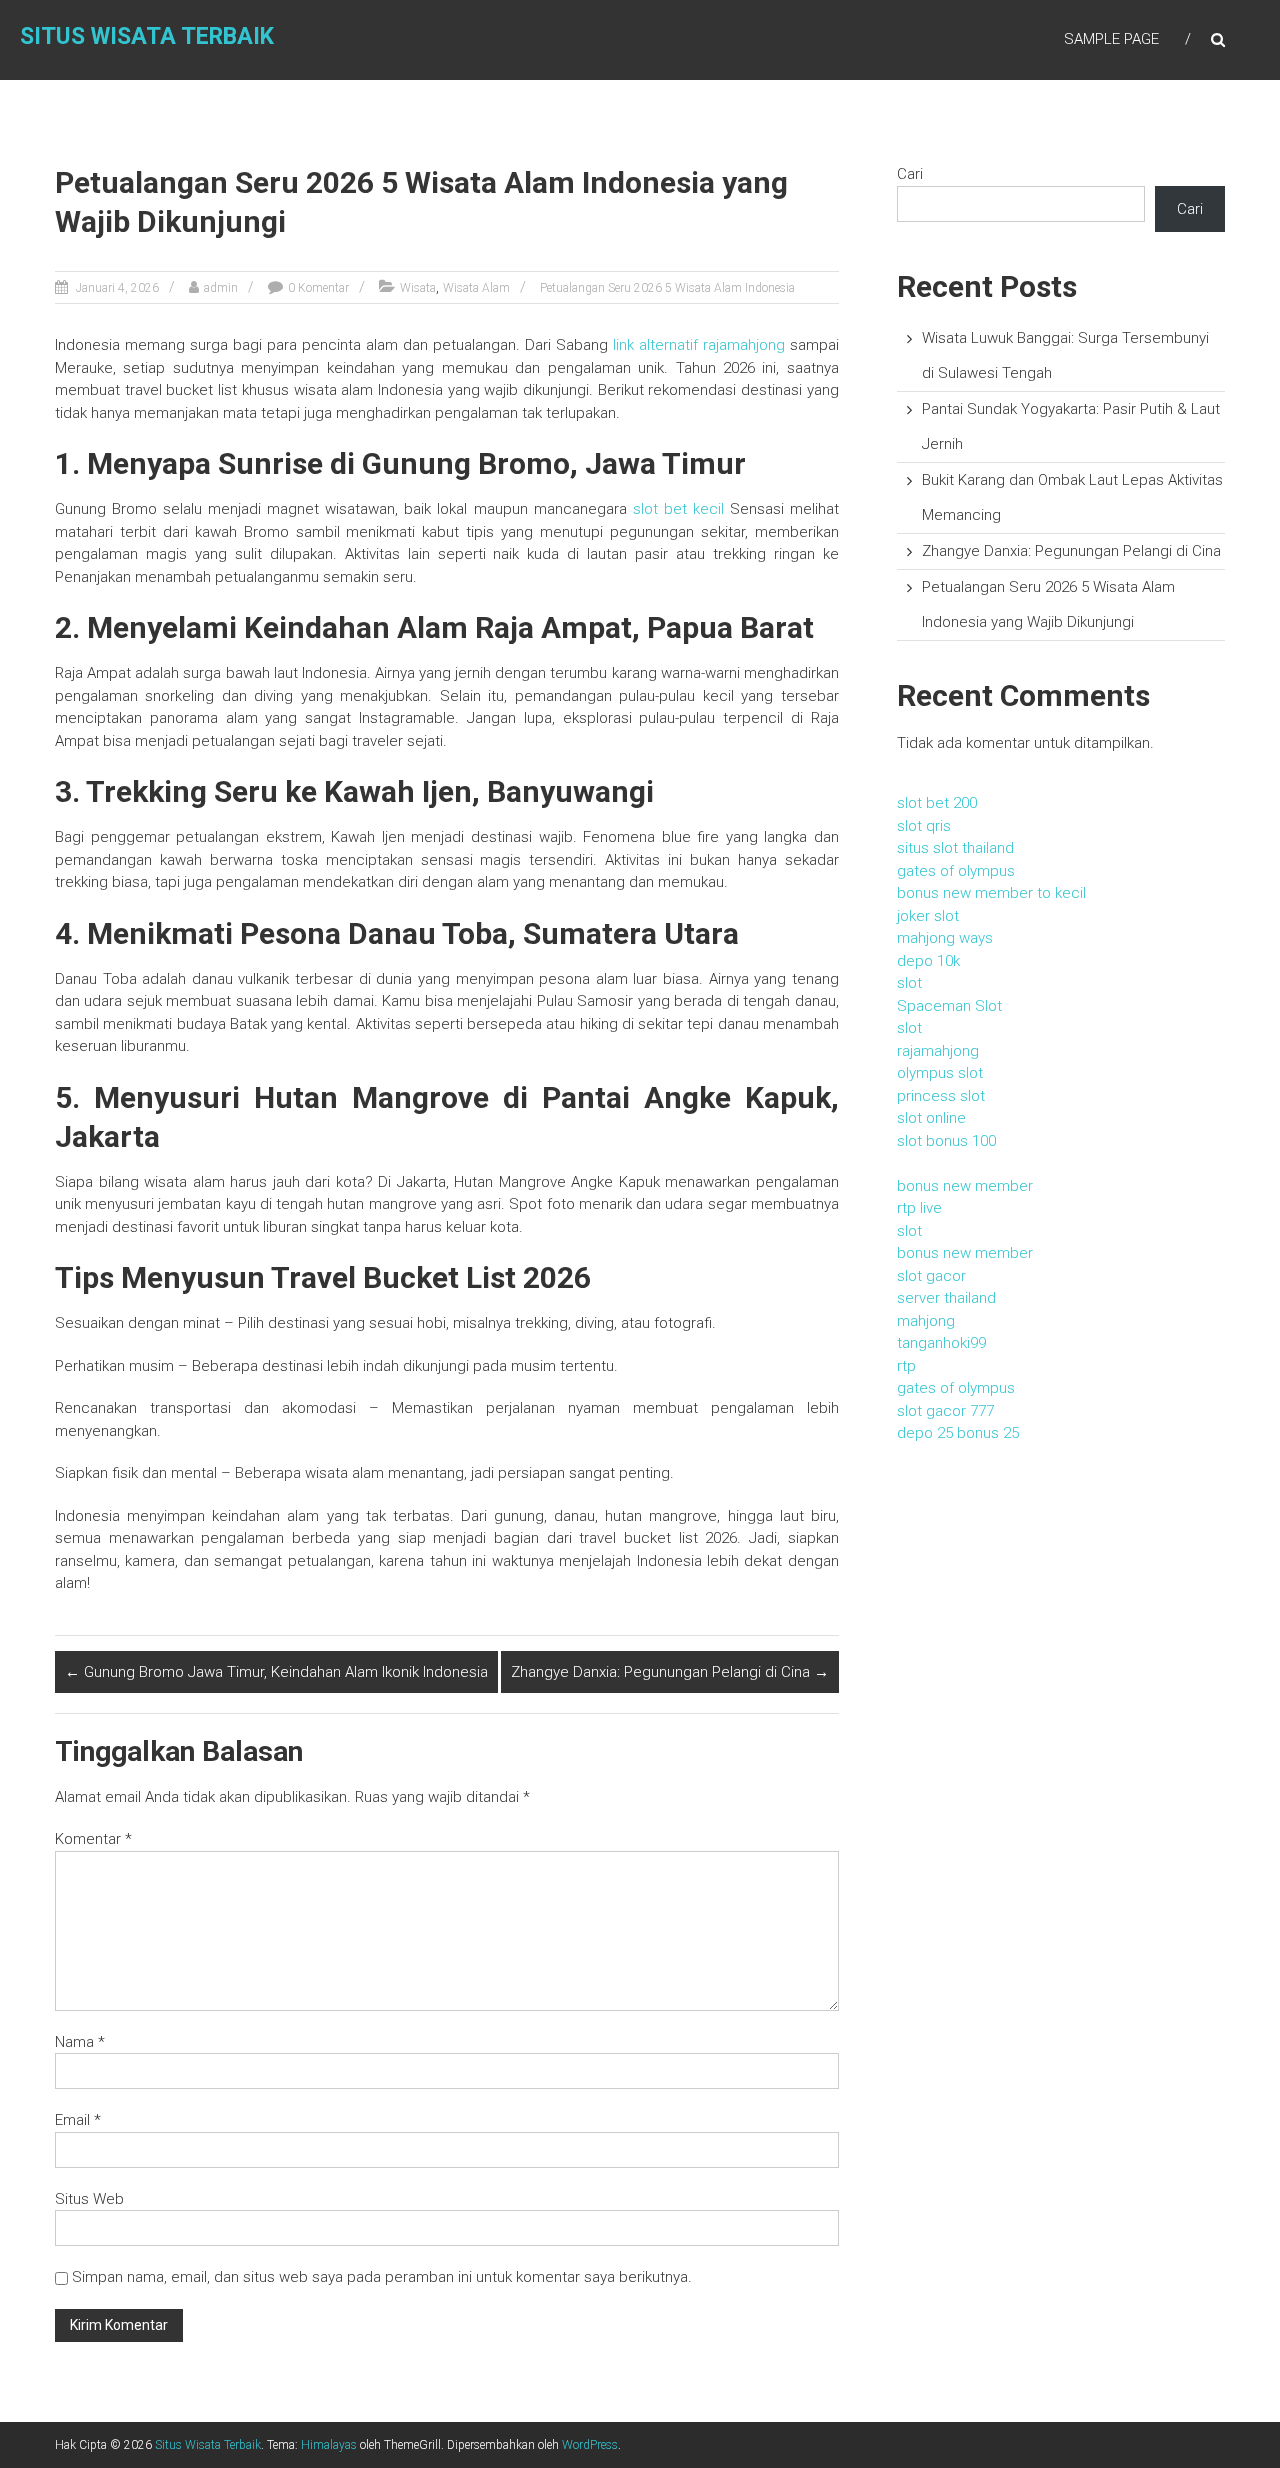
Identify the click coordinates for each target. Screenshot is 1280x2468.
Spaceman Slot (949, 1006)
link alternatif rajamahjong (699, 345)
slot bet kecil (678, 509)
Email (78, 2120)
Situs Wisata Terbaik (147, 36)
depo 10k (928, 961)
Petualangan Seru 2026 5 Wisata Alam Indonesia (667, 288)
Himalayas (329, 2445)
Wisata (418, 288)
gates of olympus (956, 871)
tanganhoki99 (941, 1343)
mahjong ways (945, 938)
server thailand (946, 1298)
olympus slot (940, 1073)
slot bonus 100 (946, 1141)
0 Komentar (318, 288)
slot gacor (931, 1276)
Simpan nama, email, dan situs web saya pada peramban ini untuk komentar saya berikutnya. (382, 2277)
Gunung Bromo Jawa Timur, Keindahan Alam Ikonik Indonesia (276, 1672)
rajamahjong (938, 1051)
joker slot (928, 916)
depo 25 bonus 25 (958, 1433)
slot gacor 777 (945, 1411)
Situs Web (89, 2199)
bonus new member (965, 1186)
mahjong (926, 1321)
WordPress (590, 2445)
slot (909, 983)
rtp (906, 1366)
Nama (80, 2042)
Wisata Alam (476, 288)
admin (221, 288)
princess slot (941, 1096)
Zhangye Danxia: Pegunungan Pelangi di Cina (670, 1672)
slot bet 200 (937, 803)
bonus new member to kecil (991, 893)
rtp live (919, 1208)
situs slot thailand (955, 848)
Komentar (93, 1839)
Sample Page (1111, 39)
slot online (931, 1118)
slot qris (924, 826)
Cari (910, 174)
